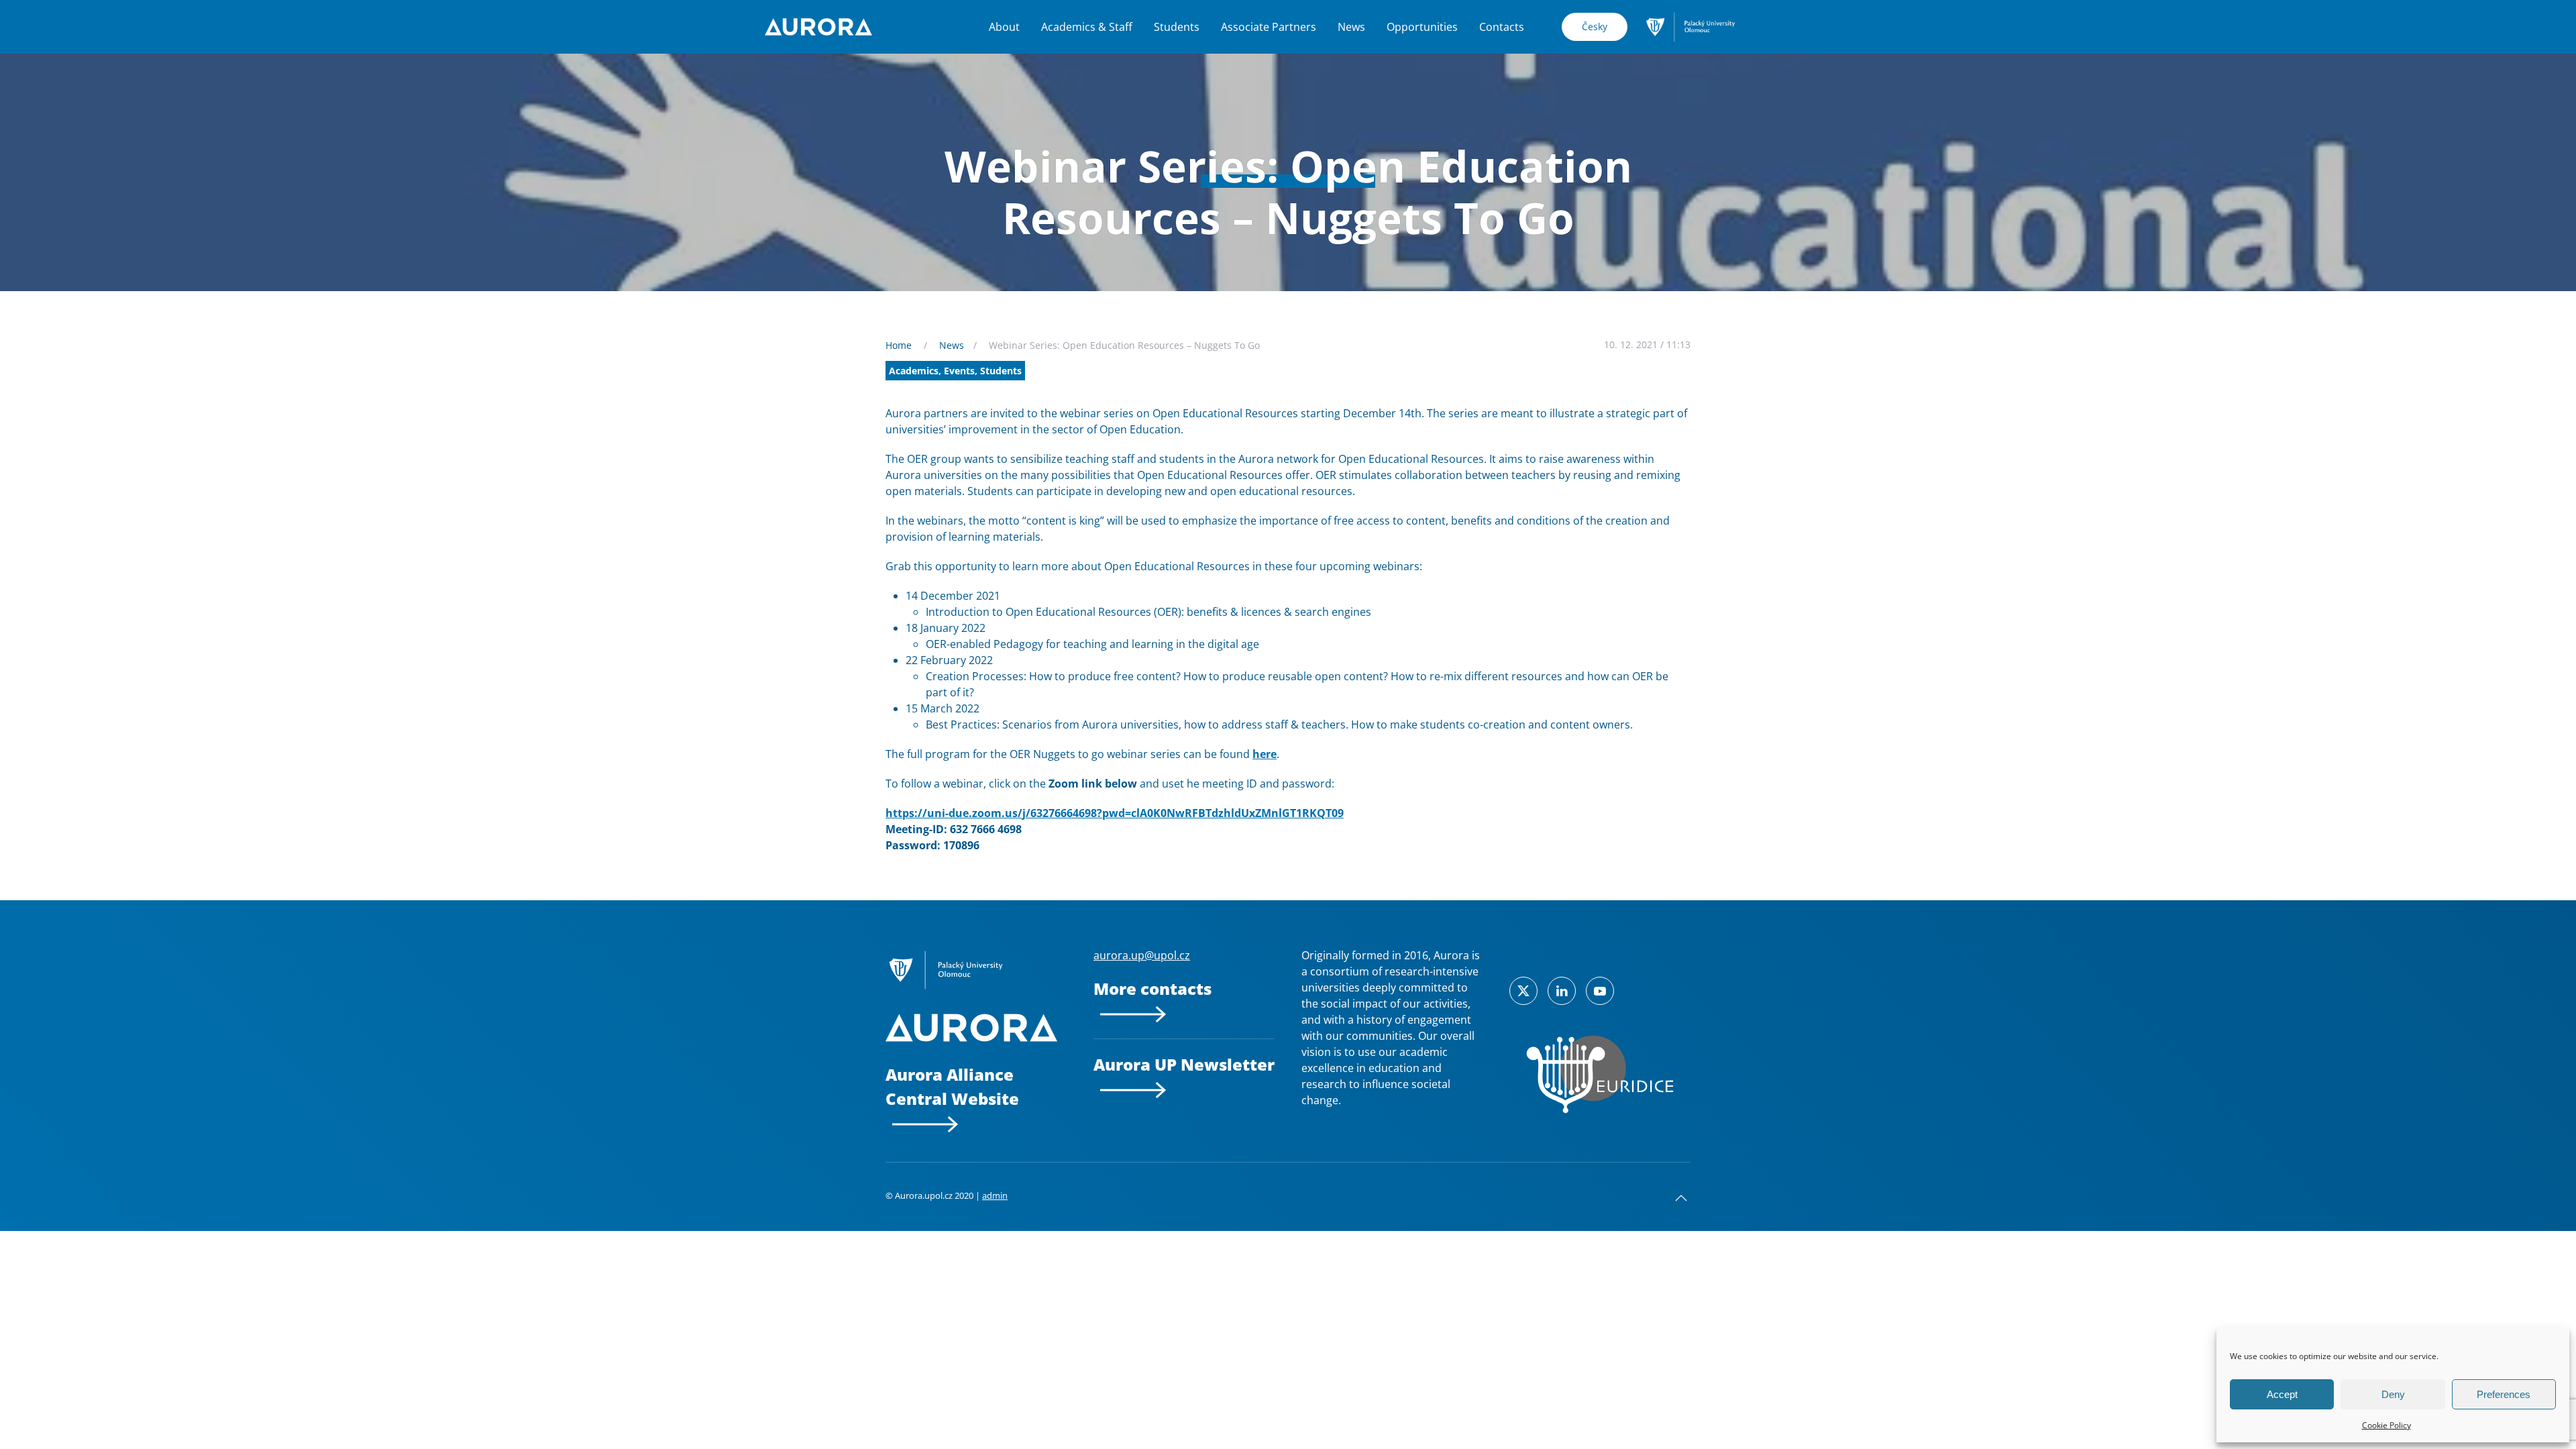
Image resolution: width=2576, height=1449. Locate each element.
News (1351, 27)
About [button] (1004, 27)
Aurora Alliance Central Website (952, 1086)
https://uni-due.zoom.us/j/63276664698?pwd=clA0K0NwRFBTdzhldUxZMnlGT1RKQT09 (1115, 813)
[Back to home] (818, 27)
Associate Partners (1269, 27)
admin (995, 1195)
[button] (1681, 1198)
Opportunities (1422, 27)
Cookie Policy (2386, 1425)
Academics (914, 371)
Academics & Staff (1087, 27)
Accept (2282, 1394)
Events (959, 371)
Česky (1595, 26)
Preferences (2504, 1394)
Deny (2393, 1394)
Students (1177, 27)
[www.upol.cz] (1690, 25)
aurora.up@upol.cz (1142, 955)
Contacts (1502, 27)
